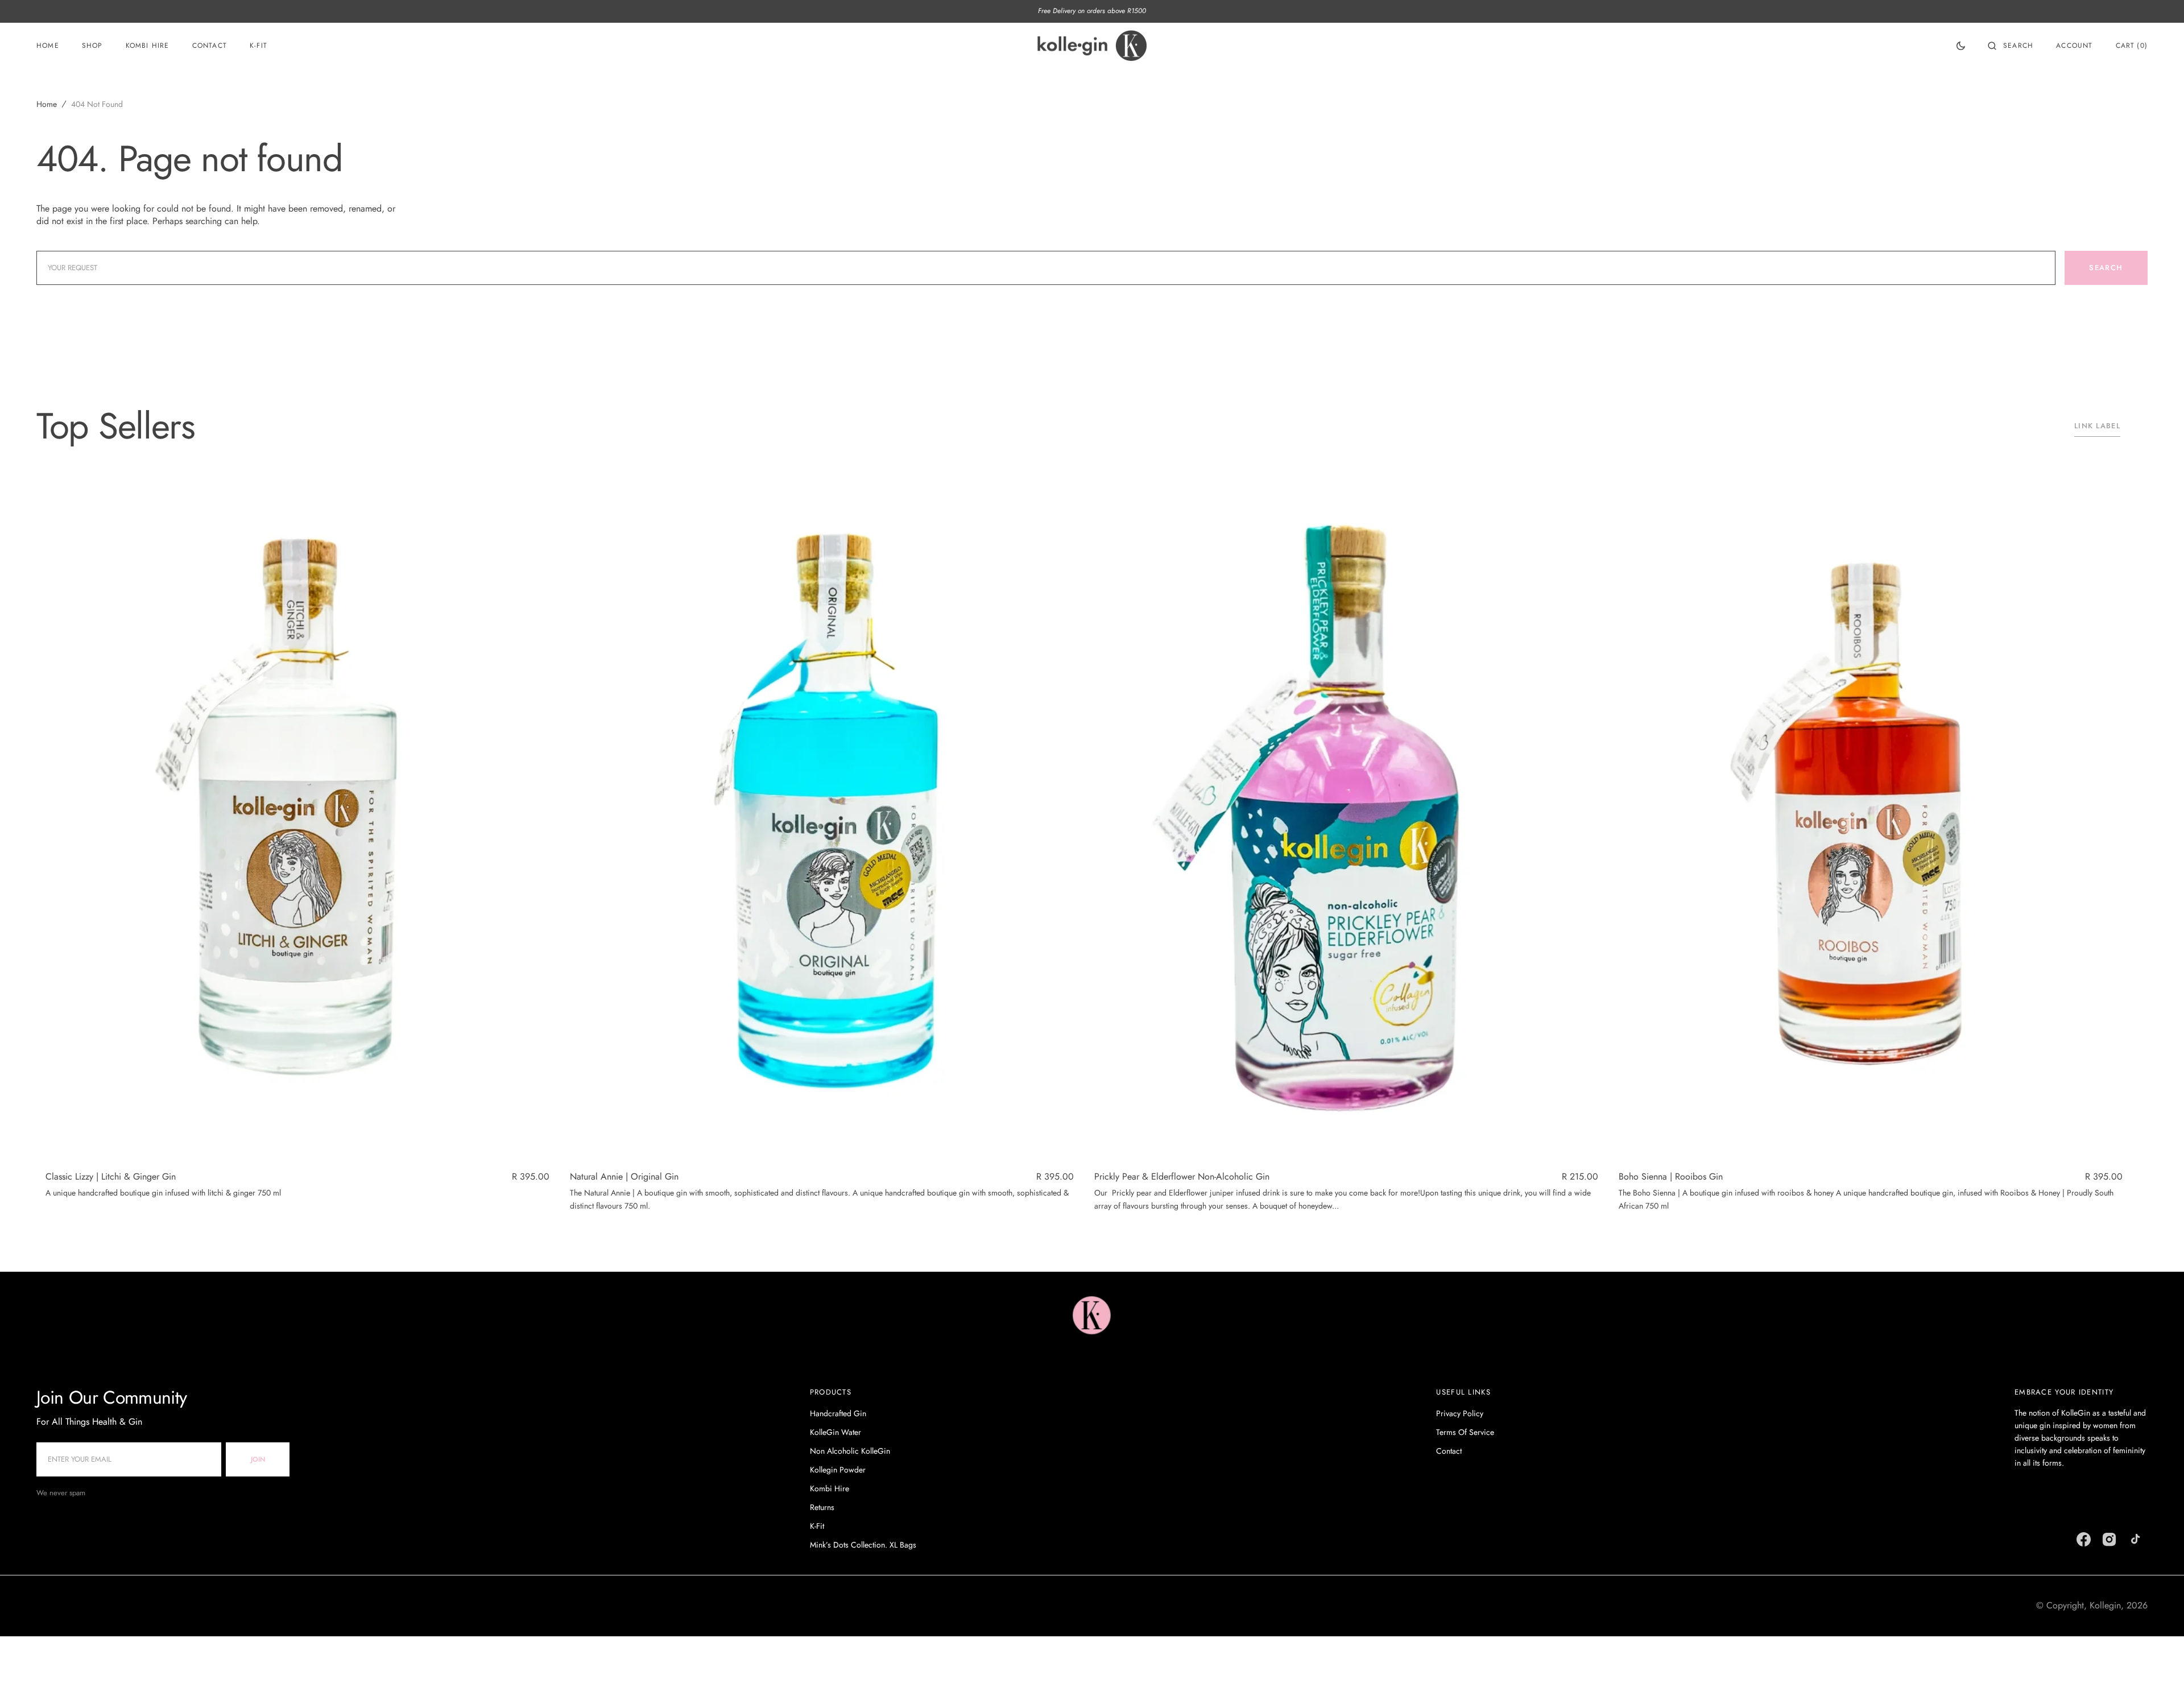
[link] (297, 822)
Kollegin (2105, 1605)
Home (47, 104)
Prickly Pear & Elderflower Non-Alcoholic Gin (1182, 1177)
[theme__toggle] (1961, 46)
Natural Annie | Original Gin (624, 1177)
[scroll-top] (2158, 1674)
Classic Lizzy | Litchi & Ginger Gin (111, 1177)
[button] (2011, 46)
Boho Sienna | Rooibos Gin (1671, 1177)
